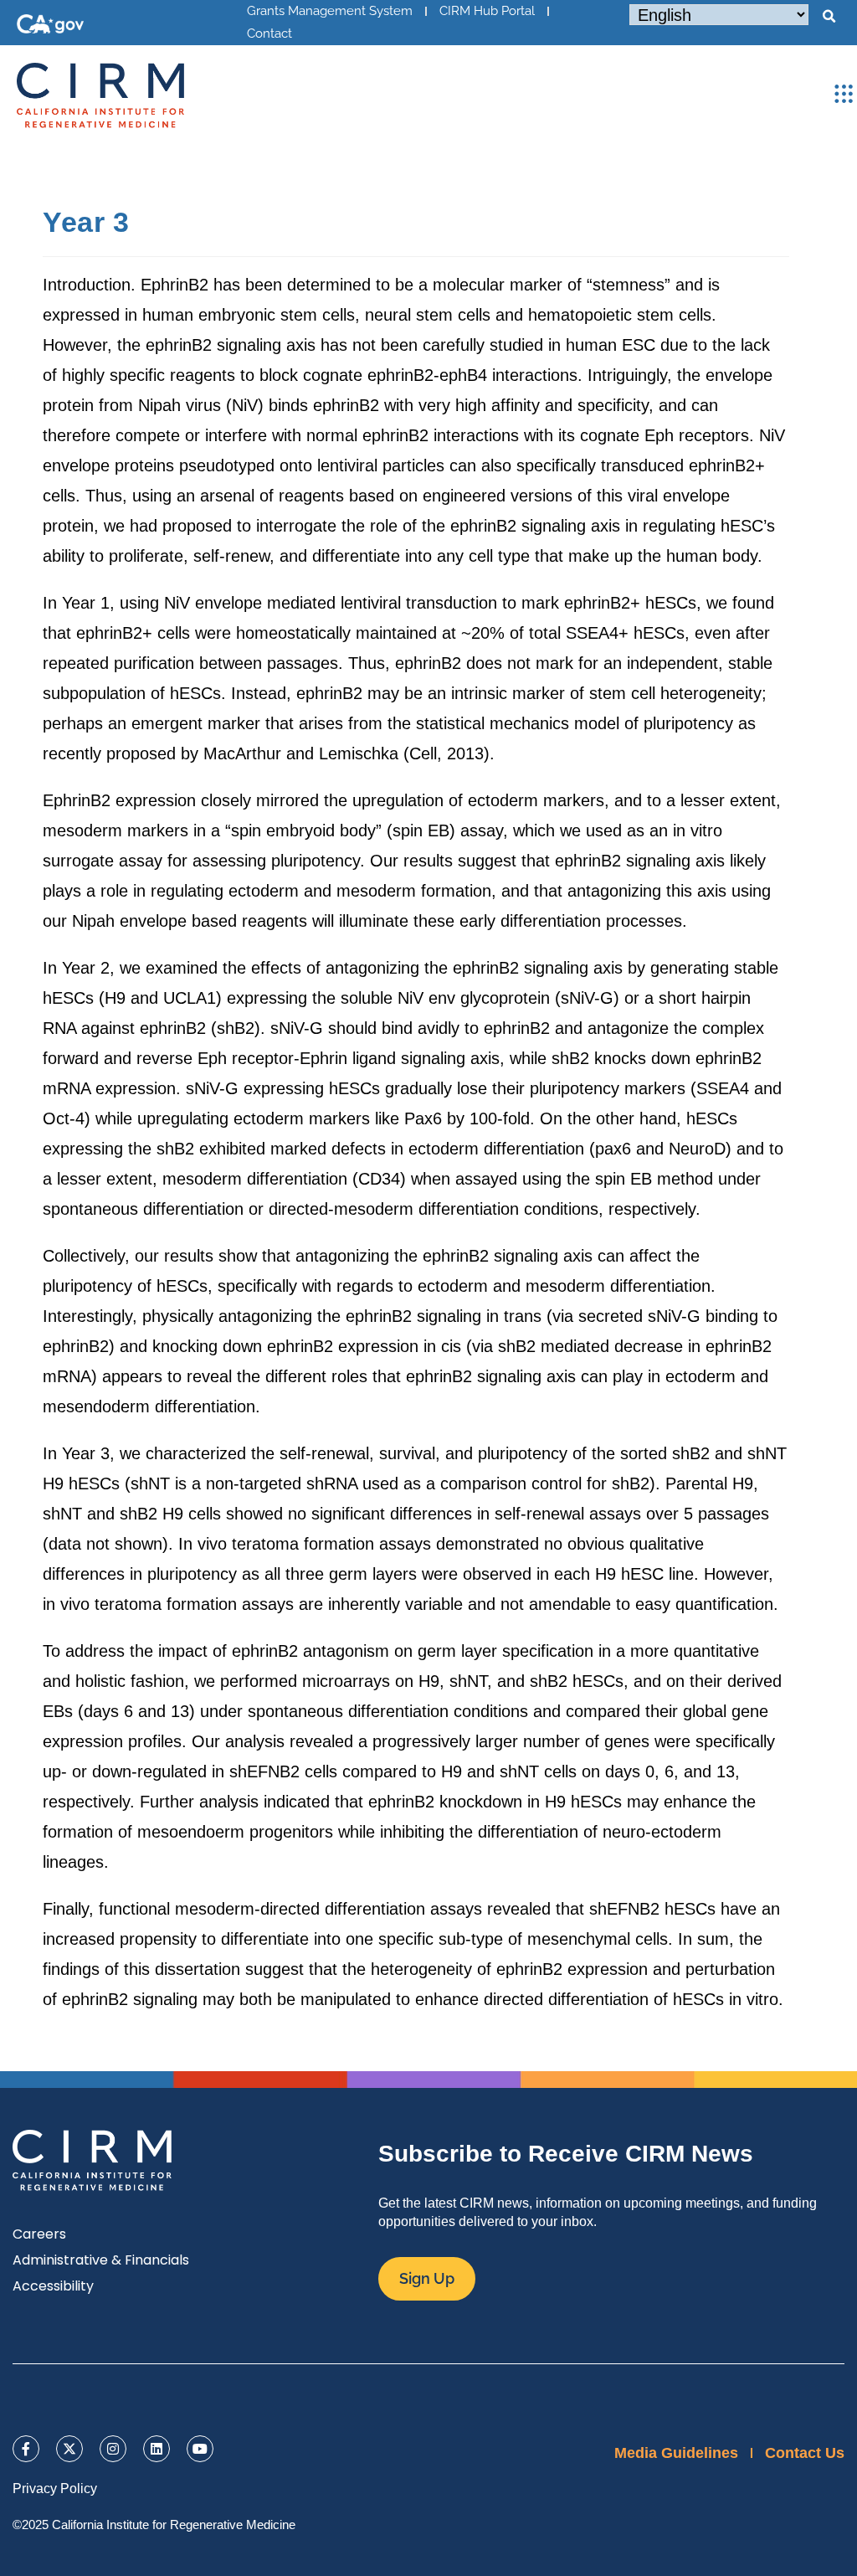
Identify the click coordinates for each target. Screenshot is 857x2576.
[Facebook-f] (26, 2449)
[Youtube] (200, 2449)
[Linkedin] (157, 2449)
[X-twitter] (69, 2449)
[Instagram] (113, 2449)
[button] (829, 17)
